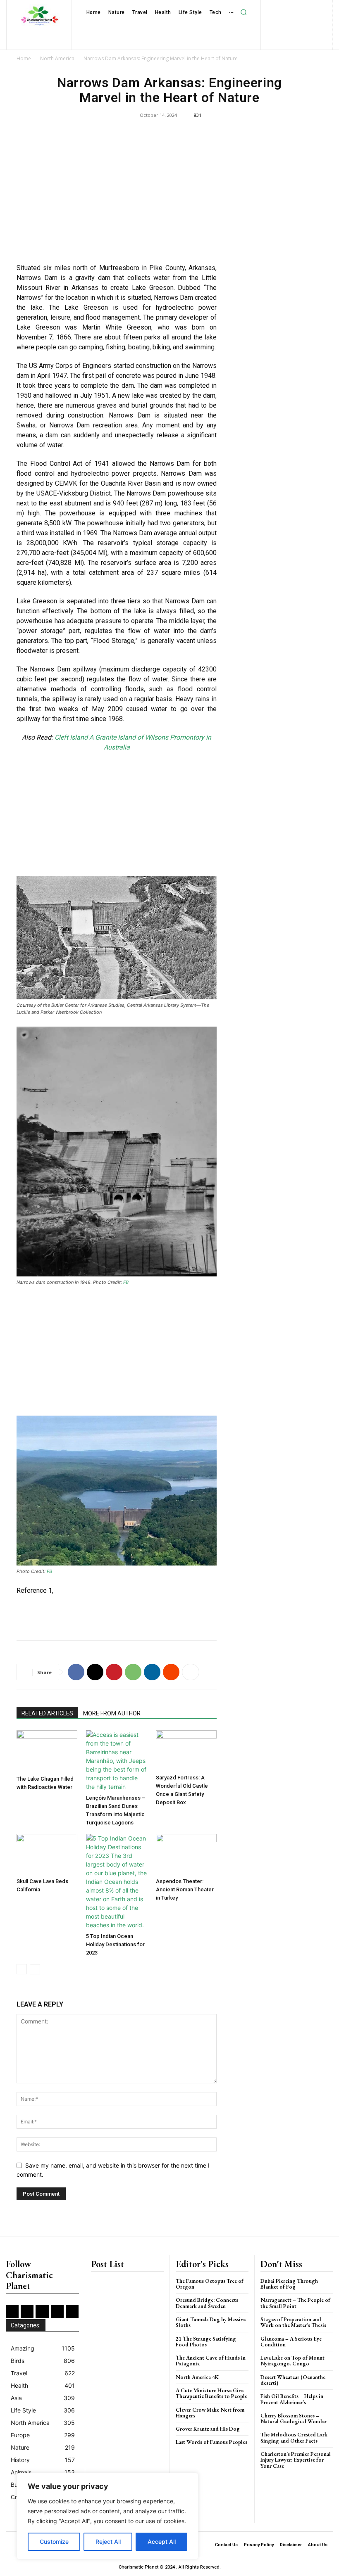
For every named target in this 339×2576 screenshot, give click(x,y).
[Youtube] (310, 20)
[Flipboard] (268, 7)
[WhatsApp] (133, 1672)
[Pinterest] (321, 7)
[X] (283, 20)
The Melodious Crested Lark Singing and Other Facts (294, 2437)
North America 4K (197, 2377)
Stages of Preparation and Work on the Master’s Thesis (293, 2322)
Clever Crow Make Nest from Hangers (210, 2413)
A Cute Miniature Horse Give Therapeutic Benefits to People (211, 2393)
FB (126, 1282)
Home (24, 58)
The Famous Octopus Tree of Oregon (210, 2284)
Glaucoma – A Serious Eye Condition (291, 2342)
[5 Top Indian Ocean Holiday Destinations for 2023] (116, 1882)
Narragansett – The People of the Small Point (295, 2303)
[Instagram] (281, 7)
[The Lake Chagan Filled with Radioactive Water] (47, 1751)
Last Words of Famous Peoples (211, 2442)
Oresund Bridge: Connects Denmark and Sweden (207, 2303)
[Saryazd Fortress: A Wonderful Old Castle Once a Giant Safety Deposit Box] (186, 1751)
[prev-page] (22, 1969)
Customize (54, 2542)
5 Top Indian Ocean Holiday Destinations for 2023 (115, 1944)
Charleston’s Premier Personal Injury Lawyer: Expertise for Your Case (296, 2460)
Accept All (162, 2542)
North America (57, 58)
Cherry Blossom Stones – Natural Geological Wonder (294, 2418)
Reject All (108, 2542)
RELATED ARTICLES (47, 1713)
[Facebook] (254, 7)
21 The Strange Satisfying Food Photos (206, 2342)
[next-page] (35, 1969)
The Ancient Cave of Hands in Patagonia (211, 2361)
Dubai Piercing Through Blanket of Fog (289, 2284)
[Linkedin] (295, 7)
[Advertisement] (117, 197)
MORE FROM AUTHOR (112, 1713)
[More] (191, 1672)
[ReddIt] (171, 1672)
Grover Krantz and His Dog (208, 2429)
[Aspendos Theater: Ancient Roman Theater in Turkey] (186, 1854)
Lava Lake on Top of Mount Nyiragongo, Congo (292, 2361)
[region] (107, 2516)
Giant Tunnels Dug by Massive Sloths (211, 2322)
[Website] (297, 20)
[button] (244, 12)
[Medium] (308, 7)
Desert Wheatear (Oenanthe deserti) (293, 2380)
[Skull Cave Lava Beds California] (47, 1854)
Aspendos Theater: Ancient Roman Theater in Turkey (185, 1889)
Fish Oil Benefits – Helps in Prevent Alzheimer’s (292, 2399)
